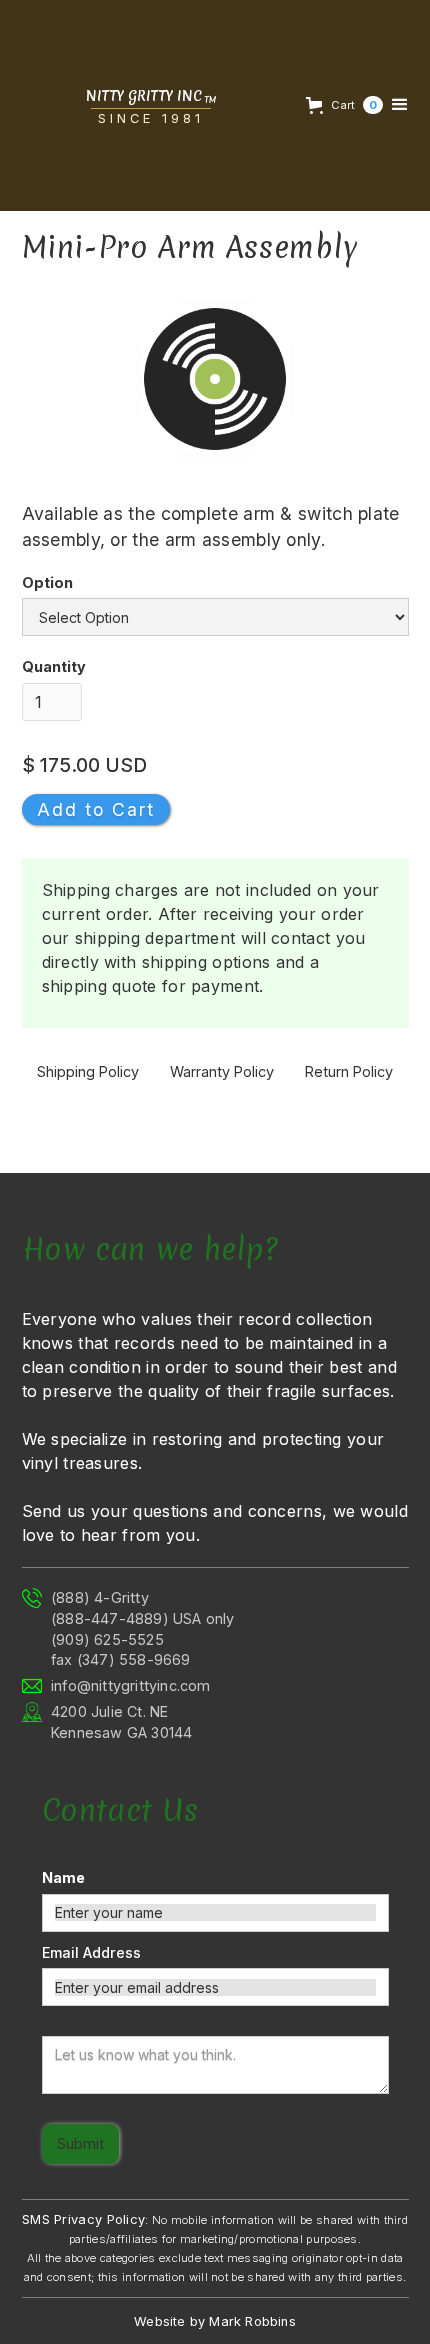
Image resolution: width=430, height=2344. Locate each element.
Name (63, 1877)
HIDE (58, 2310)
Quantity (54, 666)
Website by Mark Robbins (215, 2321)
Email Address (91, 1952)
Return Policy (349, 1071)
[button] (342, 105)
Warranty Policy (222, 1071)
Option (47, 582)
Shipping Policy (88, 1071)
